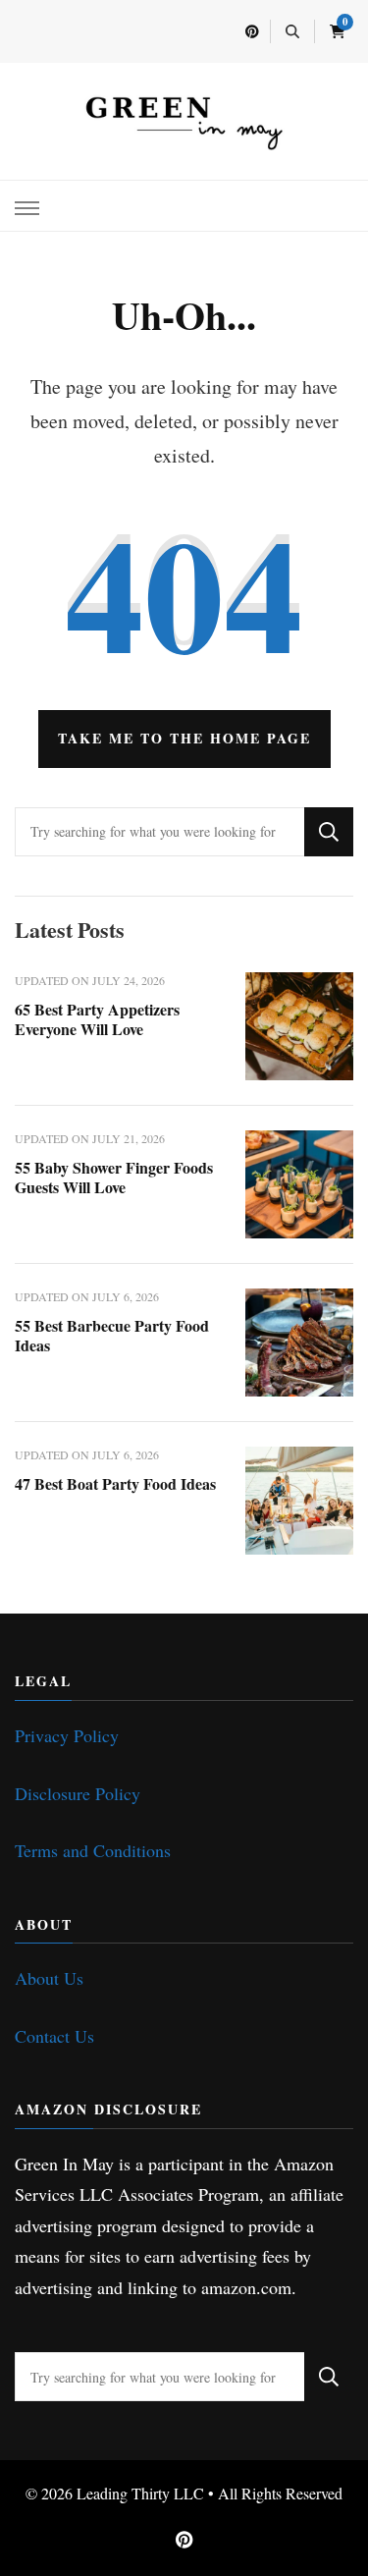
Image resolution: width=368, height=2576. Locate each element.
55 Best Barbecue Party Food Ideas (112, 1335)
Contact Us (54, 2036)
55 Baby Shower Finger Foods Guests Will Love (114, 1177)
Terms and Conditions (93, 1850)
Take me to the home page (184, 738)
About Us (49, 1978)
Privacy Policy (67, 1735)
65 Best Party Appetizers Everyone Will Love (97, 1019)
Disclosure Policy (78, 1793)
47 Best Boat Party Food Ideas (115, 1483)
